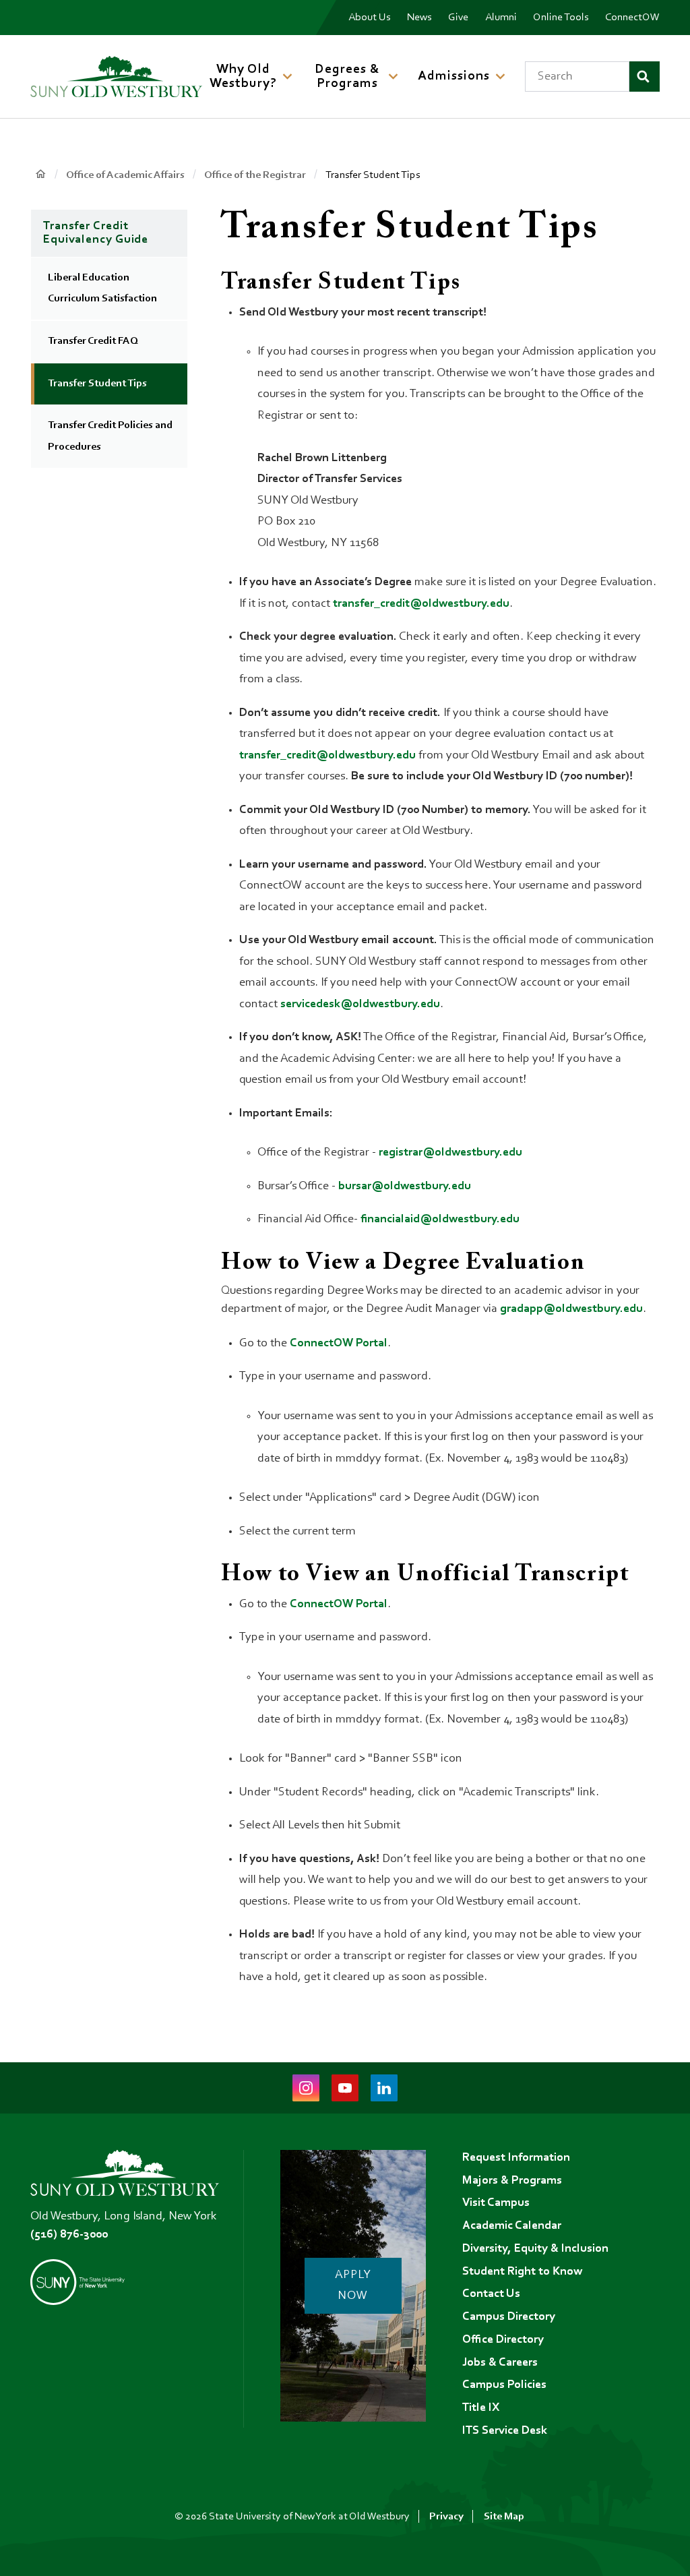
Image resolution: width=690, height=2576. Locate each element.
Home (40, 174)
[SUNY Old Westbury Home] (116, 77)
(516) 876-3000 (69, 2235)
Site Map (504, 2517)
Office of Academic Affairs (125, 175)
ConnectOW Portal (339, 1344)
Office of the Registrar (255, 175)
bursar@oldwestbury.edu (405, 1187)
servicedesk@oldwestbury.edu (360, 1005)
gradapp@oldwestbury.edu (571, 1309)
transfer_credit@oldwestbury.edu (421, 604)
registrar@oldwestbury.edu (450, 1153)
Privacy (446, 2517)
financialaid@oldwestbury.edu (440, 1220)
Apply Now (353, 2286)
